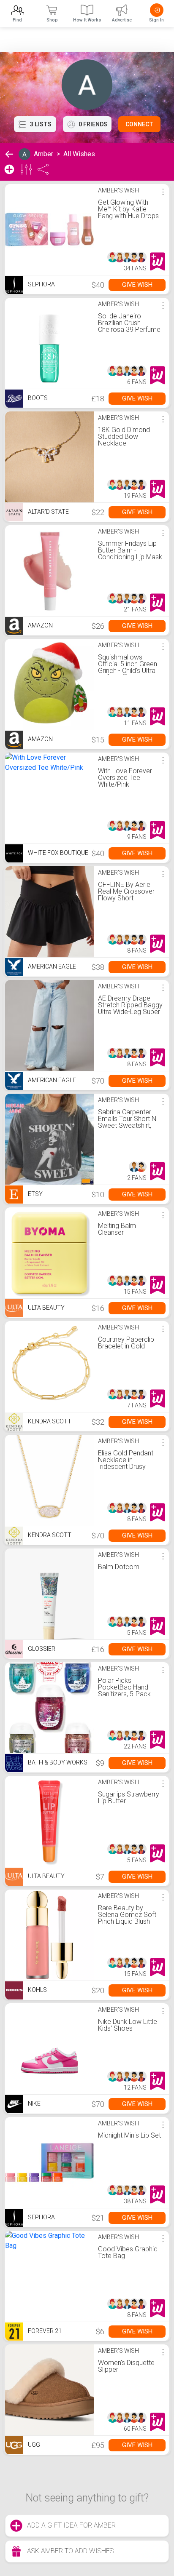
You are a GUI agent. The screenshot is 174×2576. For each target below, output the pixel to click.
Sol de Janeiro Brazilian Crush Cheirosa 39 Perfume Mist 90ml (129, 326)
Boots (37, 398)
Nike (34, 2104)
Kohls (37, 1990)
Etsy (35, 1194)
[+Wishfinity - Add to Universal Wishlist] (158, 262)
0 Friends (93, 124)
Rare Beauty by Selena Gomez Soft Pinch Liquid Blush (127, 1915)
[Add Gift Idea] (9, 169)
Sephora (41, 284)
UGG (33, 2445)
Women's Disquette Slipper (126, 2366)
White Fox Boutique (57, 853)
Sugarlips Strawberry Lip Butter (129, 1798)
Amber (43, 154)
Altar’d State (48, 512)
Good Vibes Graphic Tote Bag (128, 2252)
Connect (139, 124)
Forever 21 (44, 2331)
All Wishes (79, 154)
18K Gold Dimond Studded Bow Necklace (124, 436)
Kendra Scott (49, 1421)
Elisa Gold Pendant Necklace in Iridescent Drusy (126, 1460)
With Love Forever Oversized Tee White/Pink (125, 778)
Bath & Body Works (57, 1762)
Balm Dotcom (119, 1567)
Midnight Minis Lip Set (129, 2135)
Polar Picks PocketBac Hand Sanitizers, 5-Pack (124, 1687)
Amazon (40, 625)
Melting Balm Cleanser (117, 1229)
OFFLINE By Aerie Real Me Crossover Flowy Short (126, 891)
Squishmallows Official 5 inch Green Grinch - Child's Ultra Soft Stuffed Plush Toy (128, 671)
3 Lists (41, 124)
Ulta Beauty (46, 1308)
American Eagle (51, 966)
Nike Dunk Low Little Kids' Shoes (128, 2025)
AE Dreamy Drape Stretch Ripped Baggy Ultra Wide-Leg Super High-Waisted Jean (130, 1008)
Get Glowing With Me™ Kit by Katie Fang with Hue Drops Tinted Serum (128, 212)
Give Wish (137, 285)
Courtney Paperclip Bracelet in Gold (126, 1343)
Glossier (41, 1649)
